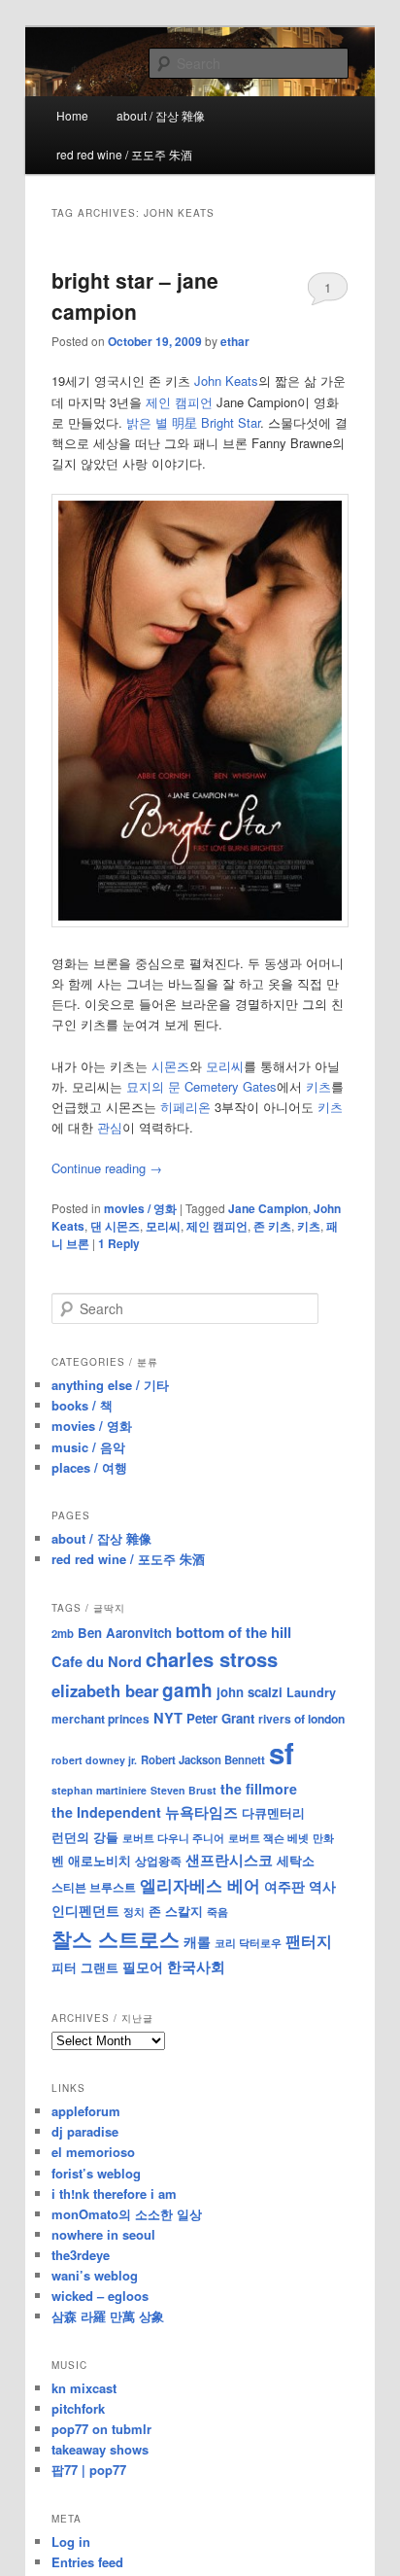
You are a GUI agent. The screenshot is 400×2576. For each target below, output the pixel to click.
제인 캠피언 (179, 402)
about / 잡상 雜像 (161, 115)
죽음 (217, 1911)
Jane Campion (268, 1208)
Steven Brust (183, 1790)
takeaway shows (100, 2449)
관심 (110, 1127)
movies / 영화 (140, 1208)
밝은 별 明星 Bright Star (193, 422)
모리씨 (225, 1066)
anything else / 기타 (110, 1385)
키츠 (318, 1086)
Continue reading (107, 1168)
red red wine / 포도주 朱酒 (124, 154)
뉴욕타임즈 (201, 1812)
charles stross (212, 1659)
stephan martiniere (99, 1790)
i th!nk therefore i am (114, 2193)
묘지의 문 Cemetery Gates (201, 1086)
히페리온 (185, 1107)
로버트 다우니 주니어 (173, 1838)
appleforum (86, 2111)
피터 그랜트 (85, 1967)
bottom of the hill (233, 1632)
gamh (187, 1690)
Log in (71, 2541)
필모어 (143, 1967)
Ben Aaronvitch (125, 1633)
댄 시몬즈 (115, 1226)
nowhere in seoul (103, 2234)
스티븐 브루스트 (94, 1887)
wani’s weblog (95, 2275)
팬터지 (309, 1941)
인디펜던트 (85, 1910)
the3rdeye (81, 2255)
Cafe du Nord (97, 1661)
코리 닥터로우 (248, 1942)
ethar (235, 341)
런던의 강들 (85, 1837)
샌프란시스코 (229, 1860)
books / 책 (82, 1405)
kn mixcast (84, 2388)
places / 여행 (89, 1467)
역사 (322, 1886)
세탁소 (296, 1860)
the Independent (106, 1812)
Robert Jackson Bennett (203, 1759)
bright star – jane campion (135, 296)
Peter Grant (220, 1718)
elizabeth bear (105, 1690)
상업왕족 (158, 1861)
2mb (63, 1633)
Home (72, 115)
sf (282, 1753)
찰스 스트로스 (116, 1939)
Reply (119, 1243)
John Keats (226, 381)
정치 (134, 1911)
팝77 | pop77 (89, 2470)
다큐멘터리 (273, 1813)
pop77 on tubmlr (101, 2429)
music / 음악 (88, 1447)
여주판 (284, 1886)
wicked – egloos (100, 2296)
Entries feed (87, 2562)
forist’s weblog (96, 2173)
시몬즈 (170, 1066)
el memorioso (93, 2152)
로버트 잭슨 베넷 (268, 1837)
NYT (168, 1718)
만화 (323, 1837)
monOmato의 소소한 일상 (127, 2214)
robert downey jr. (94, 1760)
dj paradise (85, 2131)
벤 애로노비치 (91, 1860)
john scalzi (250, 1692)
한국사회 (196, 1967)
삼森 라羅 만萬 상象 (108, 2316)
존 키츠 (272, 1226)
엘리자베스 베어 (200, 1885)
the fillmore (259, 1789)
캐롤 (197, 1942)
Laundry (311, 1692)
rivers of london (301, 1719)
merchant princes (100, 1719)
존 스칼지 (176, 1911)
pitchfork (78, 2408)
